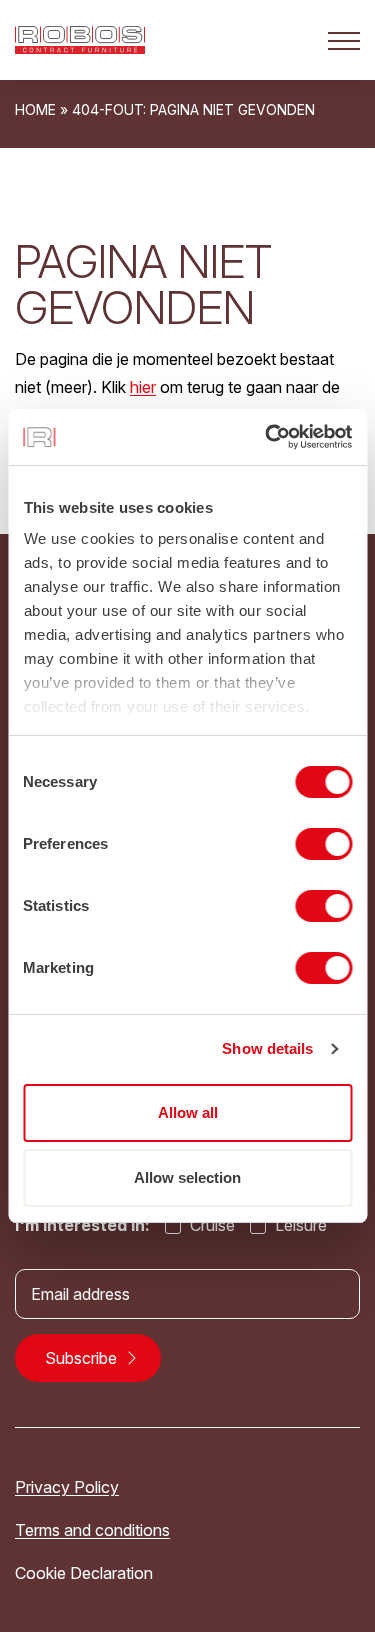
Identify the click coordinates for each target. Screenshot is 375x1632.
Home (35, 109)
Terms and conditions (92, 1530)
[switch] (323, 844)
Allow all (188, 1112)
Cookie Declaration (84, 1573)
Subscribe (83, 1358)
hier (143, 387)
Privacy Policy (67, 1487)
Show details (267, 1048)
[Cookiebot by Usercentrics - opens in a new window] (267, 437)
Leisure (299, 1225)
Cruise (210, 1225)
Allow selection (187, 1177)
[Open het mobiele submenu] (344, 40)
